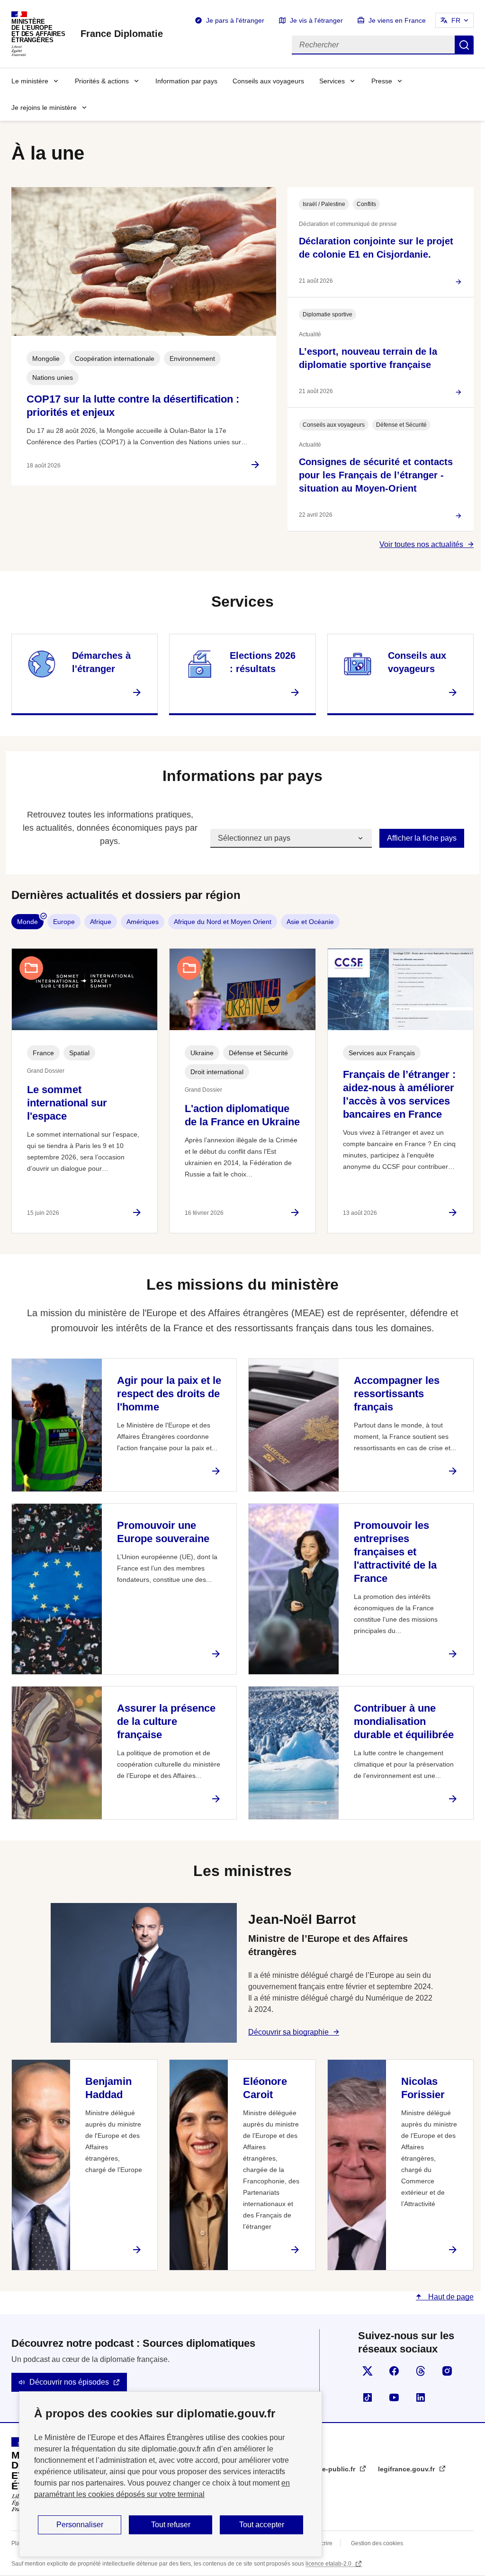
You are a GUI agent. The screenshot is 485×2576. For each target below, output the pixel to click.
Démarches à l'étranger (101, 662)
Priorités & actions (102, 81)
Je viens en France (397, 20)
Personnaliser (80, 2525)
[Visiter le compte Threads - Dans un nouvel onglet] (421, 2371)
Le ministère (30, 81)
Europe (64, 922)
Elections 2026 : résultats (263, 662)
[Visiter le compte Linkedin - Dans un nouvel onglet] (421, 2397)
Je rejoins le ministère (44, 108)
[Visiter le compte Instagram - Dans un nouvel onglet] (447, 2371)
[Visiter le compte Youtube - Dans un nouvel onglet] (394, 2397)
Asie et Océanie (310, 922)
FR (456, 20)
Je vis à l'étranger (316, 20)
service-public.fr (330, 2469)
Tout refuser (171, 2525)
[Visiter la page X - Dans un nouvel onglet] (368, 2371)
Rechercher (464, 45)
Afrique (101, 922)
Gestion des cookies (377, 2543)
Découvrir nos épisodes (69, 2382)
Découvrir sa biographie (288, 2032)
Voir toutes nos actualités (421, 544)
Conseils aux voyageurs (268, 81)
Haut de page (450, 2297)
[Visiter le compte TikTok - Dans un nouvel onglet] (368, 2397)
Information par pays (186, 81)
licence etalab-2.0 (329, 2564)
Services (332, 81)
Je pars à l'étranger (235, 20)
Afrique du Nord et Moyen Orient (223, 922)
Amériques (143, 922)
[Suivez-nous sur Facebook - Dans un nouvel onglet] (394, 2371)
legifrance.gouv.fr (407, 2469)
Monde (27, 922)
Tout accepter (262, 2525)
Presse (382, 81)
